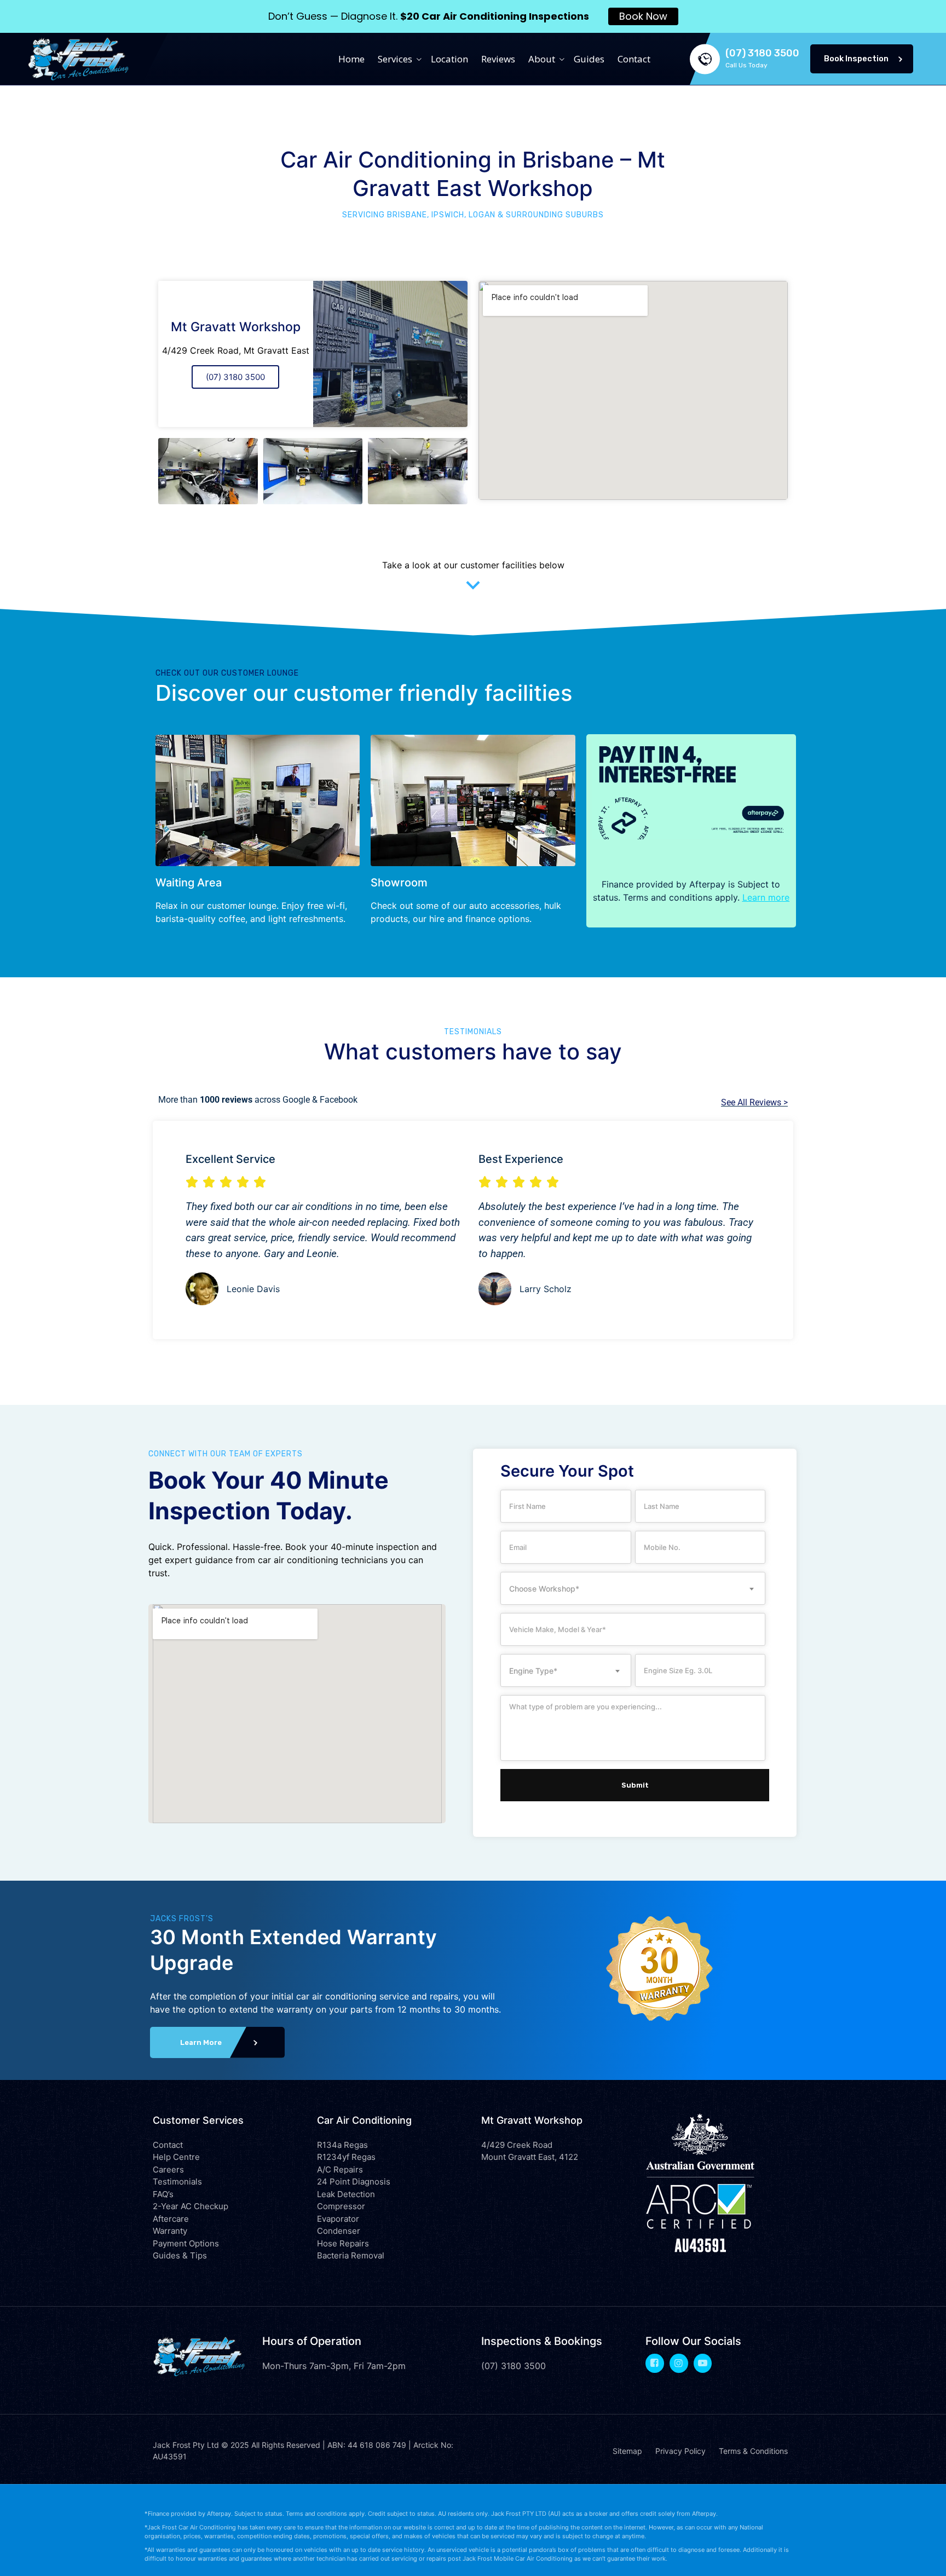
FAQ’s (163, 2194)
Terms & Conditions (753, 2451)
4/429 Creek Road (517, 2145)
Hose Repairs (343, 2243)
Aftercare (171, 2219)
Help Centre (176, 2157)
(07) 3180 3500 (235, 377)
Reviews (498, 59)
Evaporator (338, 2219)
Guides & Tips (180, 2255)
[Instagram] (679, 2363)
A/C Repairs (340, 2169)
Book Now (643, 16)
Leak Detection (346, 2194)
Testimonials (177, 2182)
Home (351, 59)
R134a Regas (342, 2145)
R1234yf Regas (346, 2157)
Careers (168, 2169)
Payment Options (186, 2243)
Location (449, 59)
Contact (634, 59)
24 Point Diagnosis (354, 2182)
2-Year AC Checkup (191, 2206)
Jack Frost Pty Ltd (186, 2445)
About (542, 59)
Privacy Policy (680, 2451)
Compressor (341, 2206)
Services (395, 59)
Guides (589, 59)
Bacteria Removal (351, 2255)
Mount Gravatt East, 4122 (530, 2157)
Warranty (170, 2231)
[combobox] (633, 1588)
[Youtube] (703, 2363)
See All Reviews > (754, 1102)
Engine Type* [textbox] (533, 1671)
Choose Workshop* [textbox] (544, 1589)
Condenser (339, 2231)
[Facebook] (655, 2363)
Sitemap (627, 2451)
